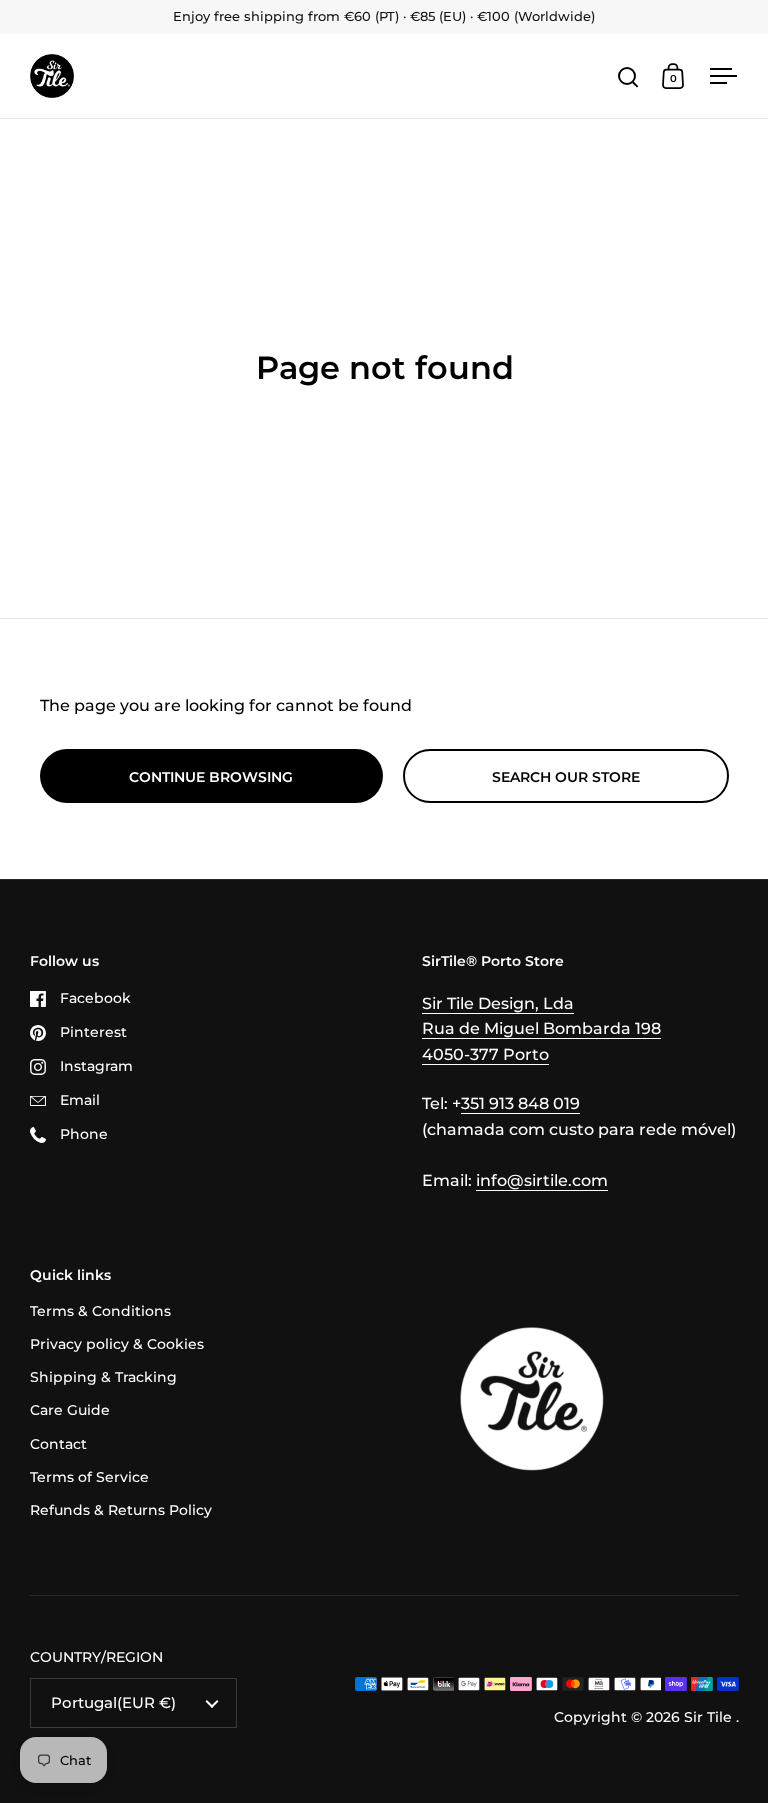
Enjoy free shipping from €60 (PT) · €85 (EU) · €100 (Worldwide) (384, 17)
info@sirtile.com (542, 1180)
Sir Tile (710, 1717)
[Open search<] (628, 76)
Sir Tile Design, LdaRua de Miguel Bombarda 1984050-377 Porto (541, 1029)
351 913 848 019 (520, 1103)
